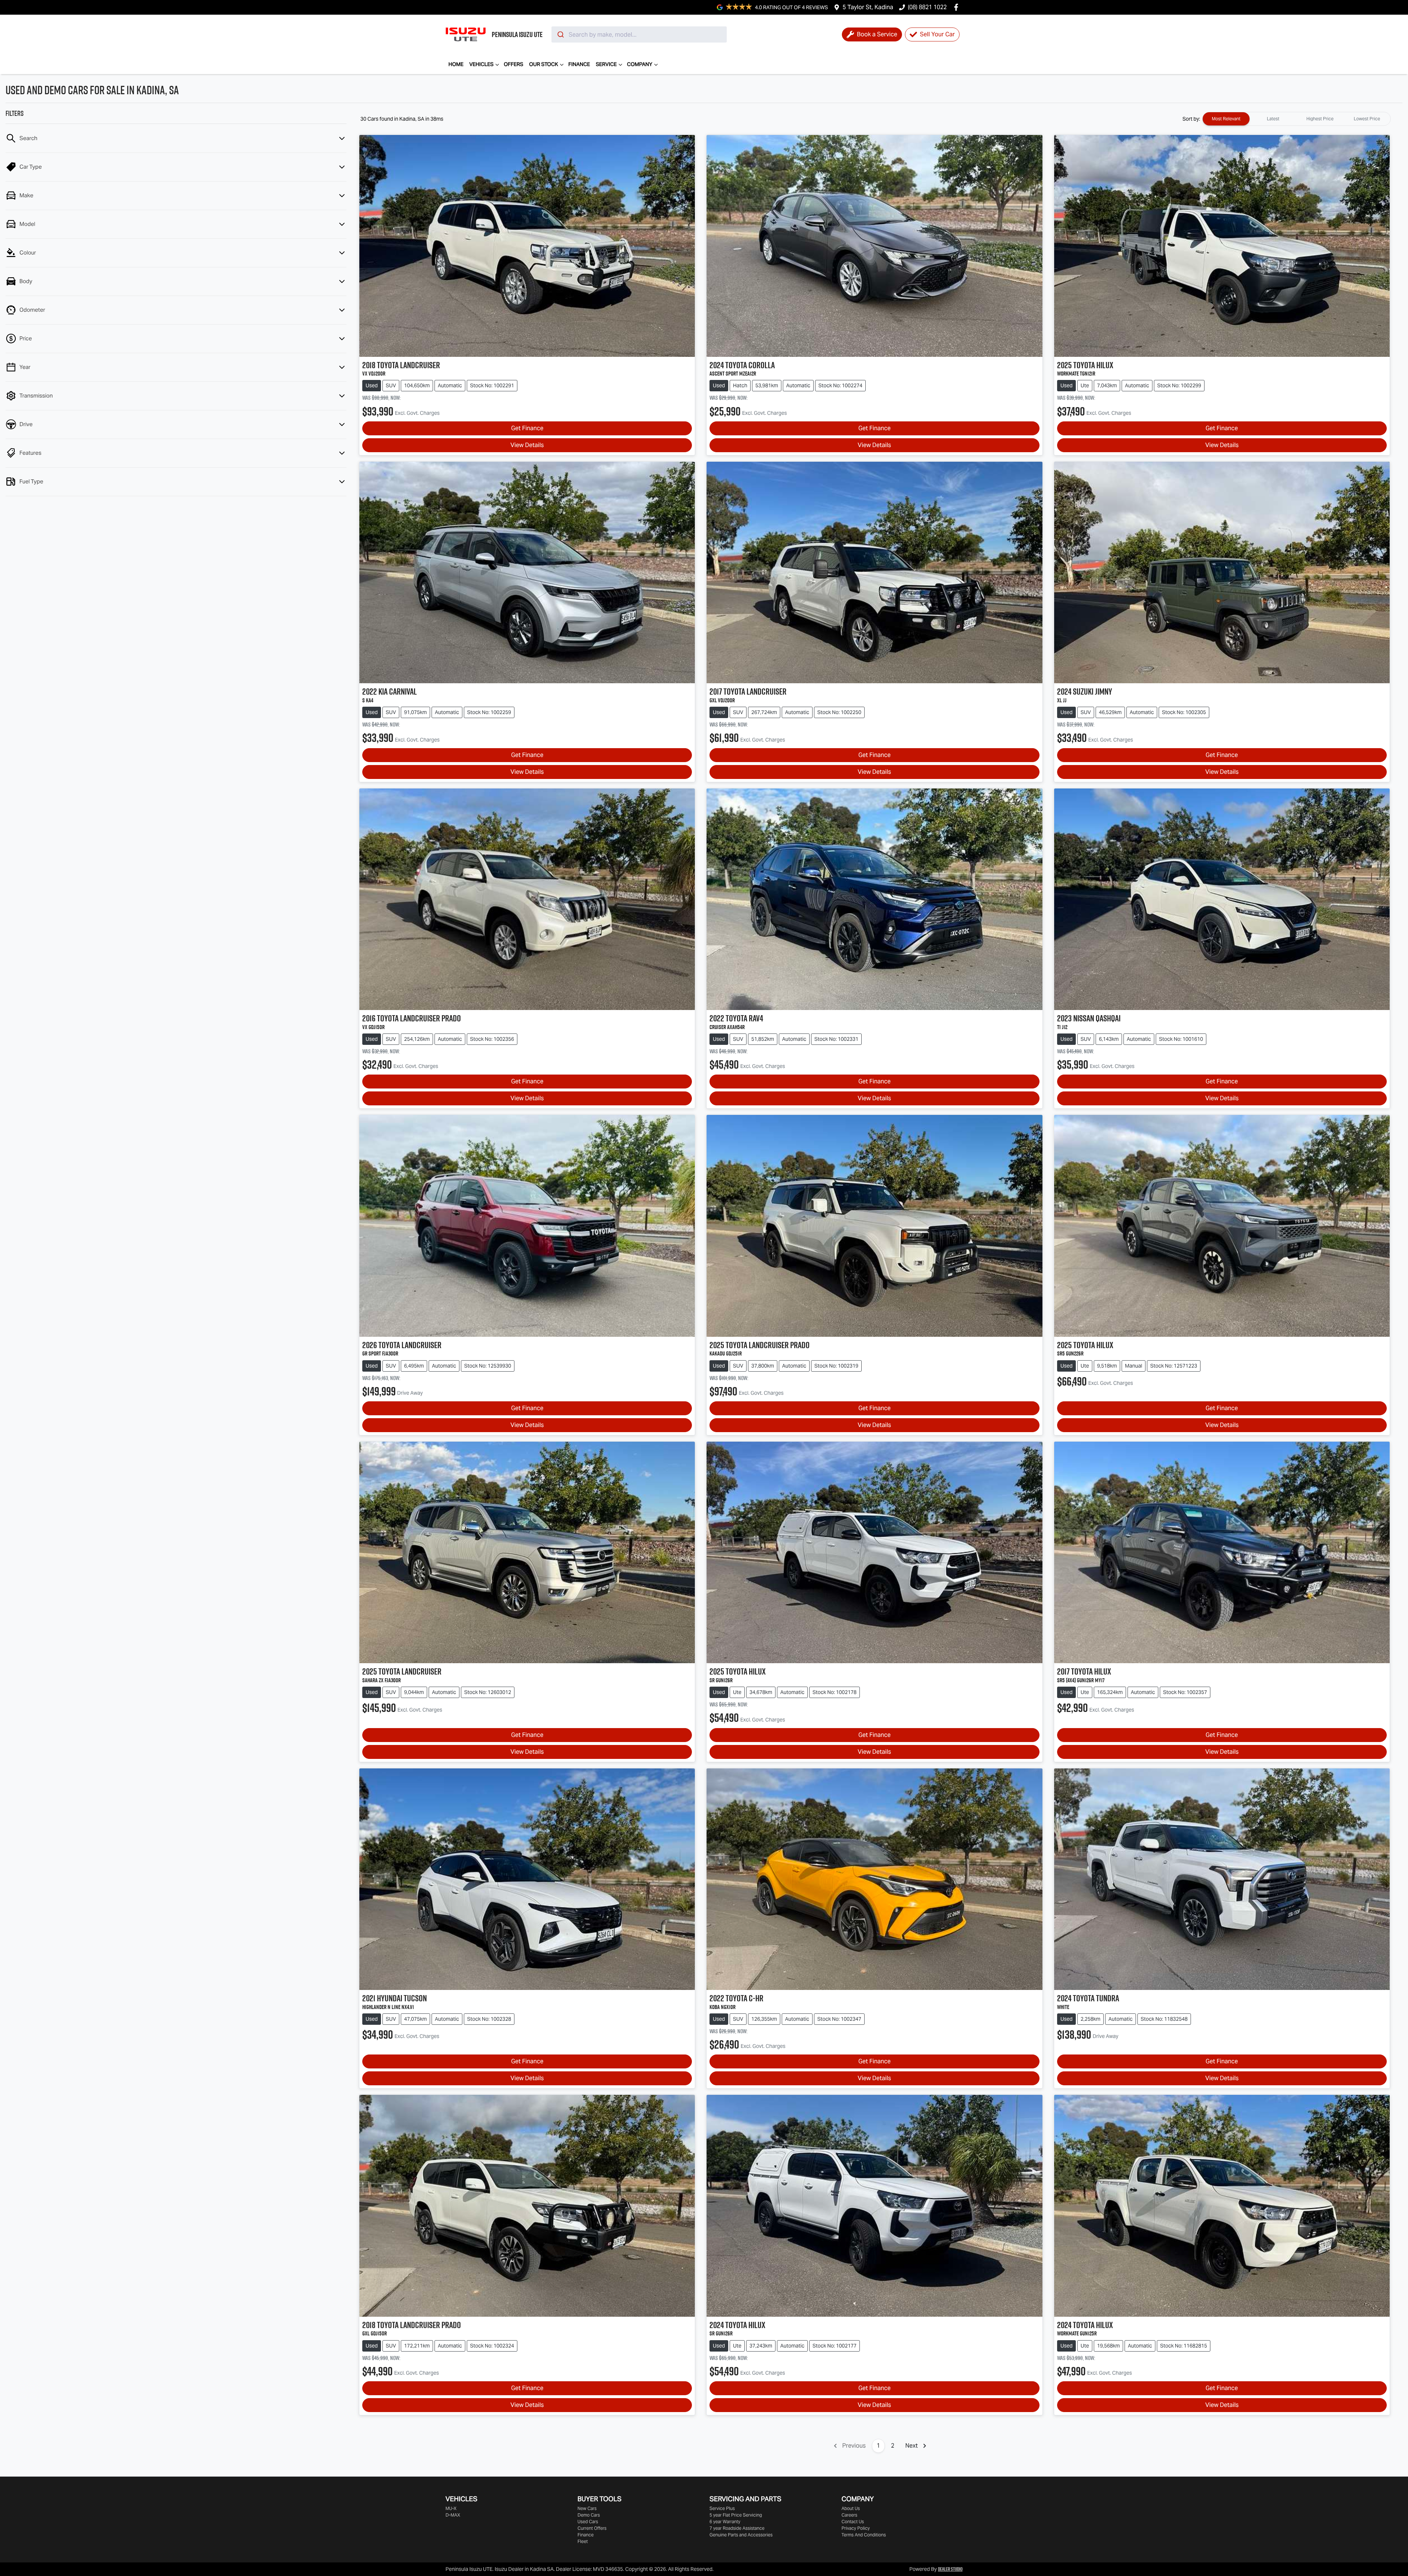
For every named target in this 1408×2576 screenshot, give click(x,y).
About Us (851, 2508)
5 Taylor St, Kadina (868, 7)
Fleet (583, 2541)
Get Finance (527, 428)
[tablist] (1297, 119)
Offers (514, 64)
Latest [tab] (1273, 119)
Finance (579, 64)
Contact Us (853, 2522)
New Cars (587, 2508)
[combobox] (639, 34)
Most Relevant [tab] (1226, 119)
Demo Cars (589, 2515)
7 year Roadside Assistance (737, 2528)
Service (606, 64)
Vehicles (481, 64)
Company (640, 64)
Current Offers (592, 2528)
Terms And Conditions (864, 2535)
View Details (527, 445)
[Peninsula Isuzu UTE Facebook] (958, 7)
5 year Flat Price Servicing (736, 2515)
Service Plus (722, 2508)
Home (456, 64)
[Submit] (560, 34)
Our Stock (544, 64)
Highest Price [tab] (1320, 119)
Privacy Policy (856, 2528)
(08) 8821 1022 (927, 7)
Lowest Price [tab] (1367, 119)
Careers (849, 2515)
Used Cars (588, 2522)
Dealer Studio (950, 2569)
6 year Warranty (725, 2522)
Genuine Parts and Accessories (741, 2535)
